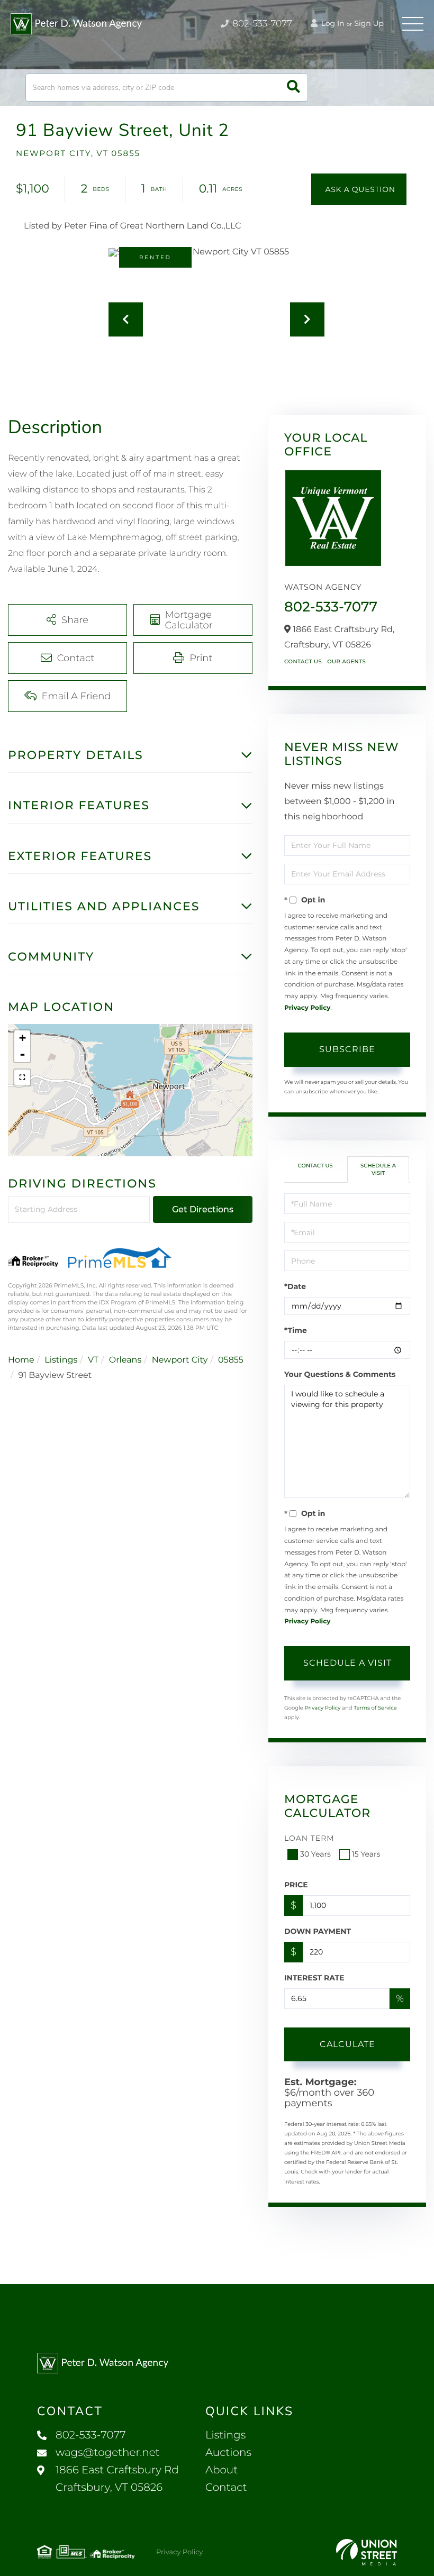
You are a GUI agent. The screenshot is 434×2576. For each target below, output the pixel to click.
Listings (61, 1360)
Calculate (347, 2044)
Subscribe (347, 1049)
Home (21, 1360)
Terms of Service (375, 1708)
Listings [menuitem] (225, 2435)
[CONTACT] (359, 189)
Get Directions (203, 1209)
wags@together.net (108, 2453)
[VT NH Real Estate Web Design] (367, 2552)
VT (93, 1360)
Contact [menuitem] (226, 2488)
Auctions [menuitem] (228, 2453)
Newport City (180, 1360)
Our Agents (346, 661)
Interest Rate (314, 1978)
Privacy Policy (307, 1008)
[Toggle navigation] (413, 24)
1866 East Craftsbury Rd (117, 2479)
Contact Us (303, 661)
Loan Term (309, 1838)
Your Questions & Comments (340, 1374)
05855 (231, 1360)
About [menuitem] (221, 2470)
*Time (296, 1330)
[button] (293, 88)
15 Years (366, 1854)
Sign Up (369, 23)
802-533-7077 (261, 24)
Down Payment (318, 1931)
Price (296, 1885)
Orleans (125, 1360)
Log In (332, 23)
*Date (295, 1286)
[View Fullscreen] (22, 1077)
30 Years (315, 1854)
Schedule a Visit (378, 1169)
